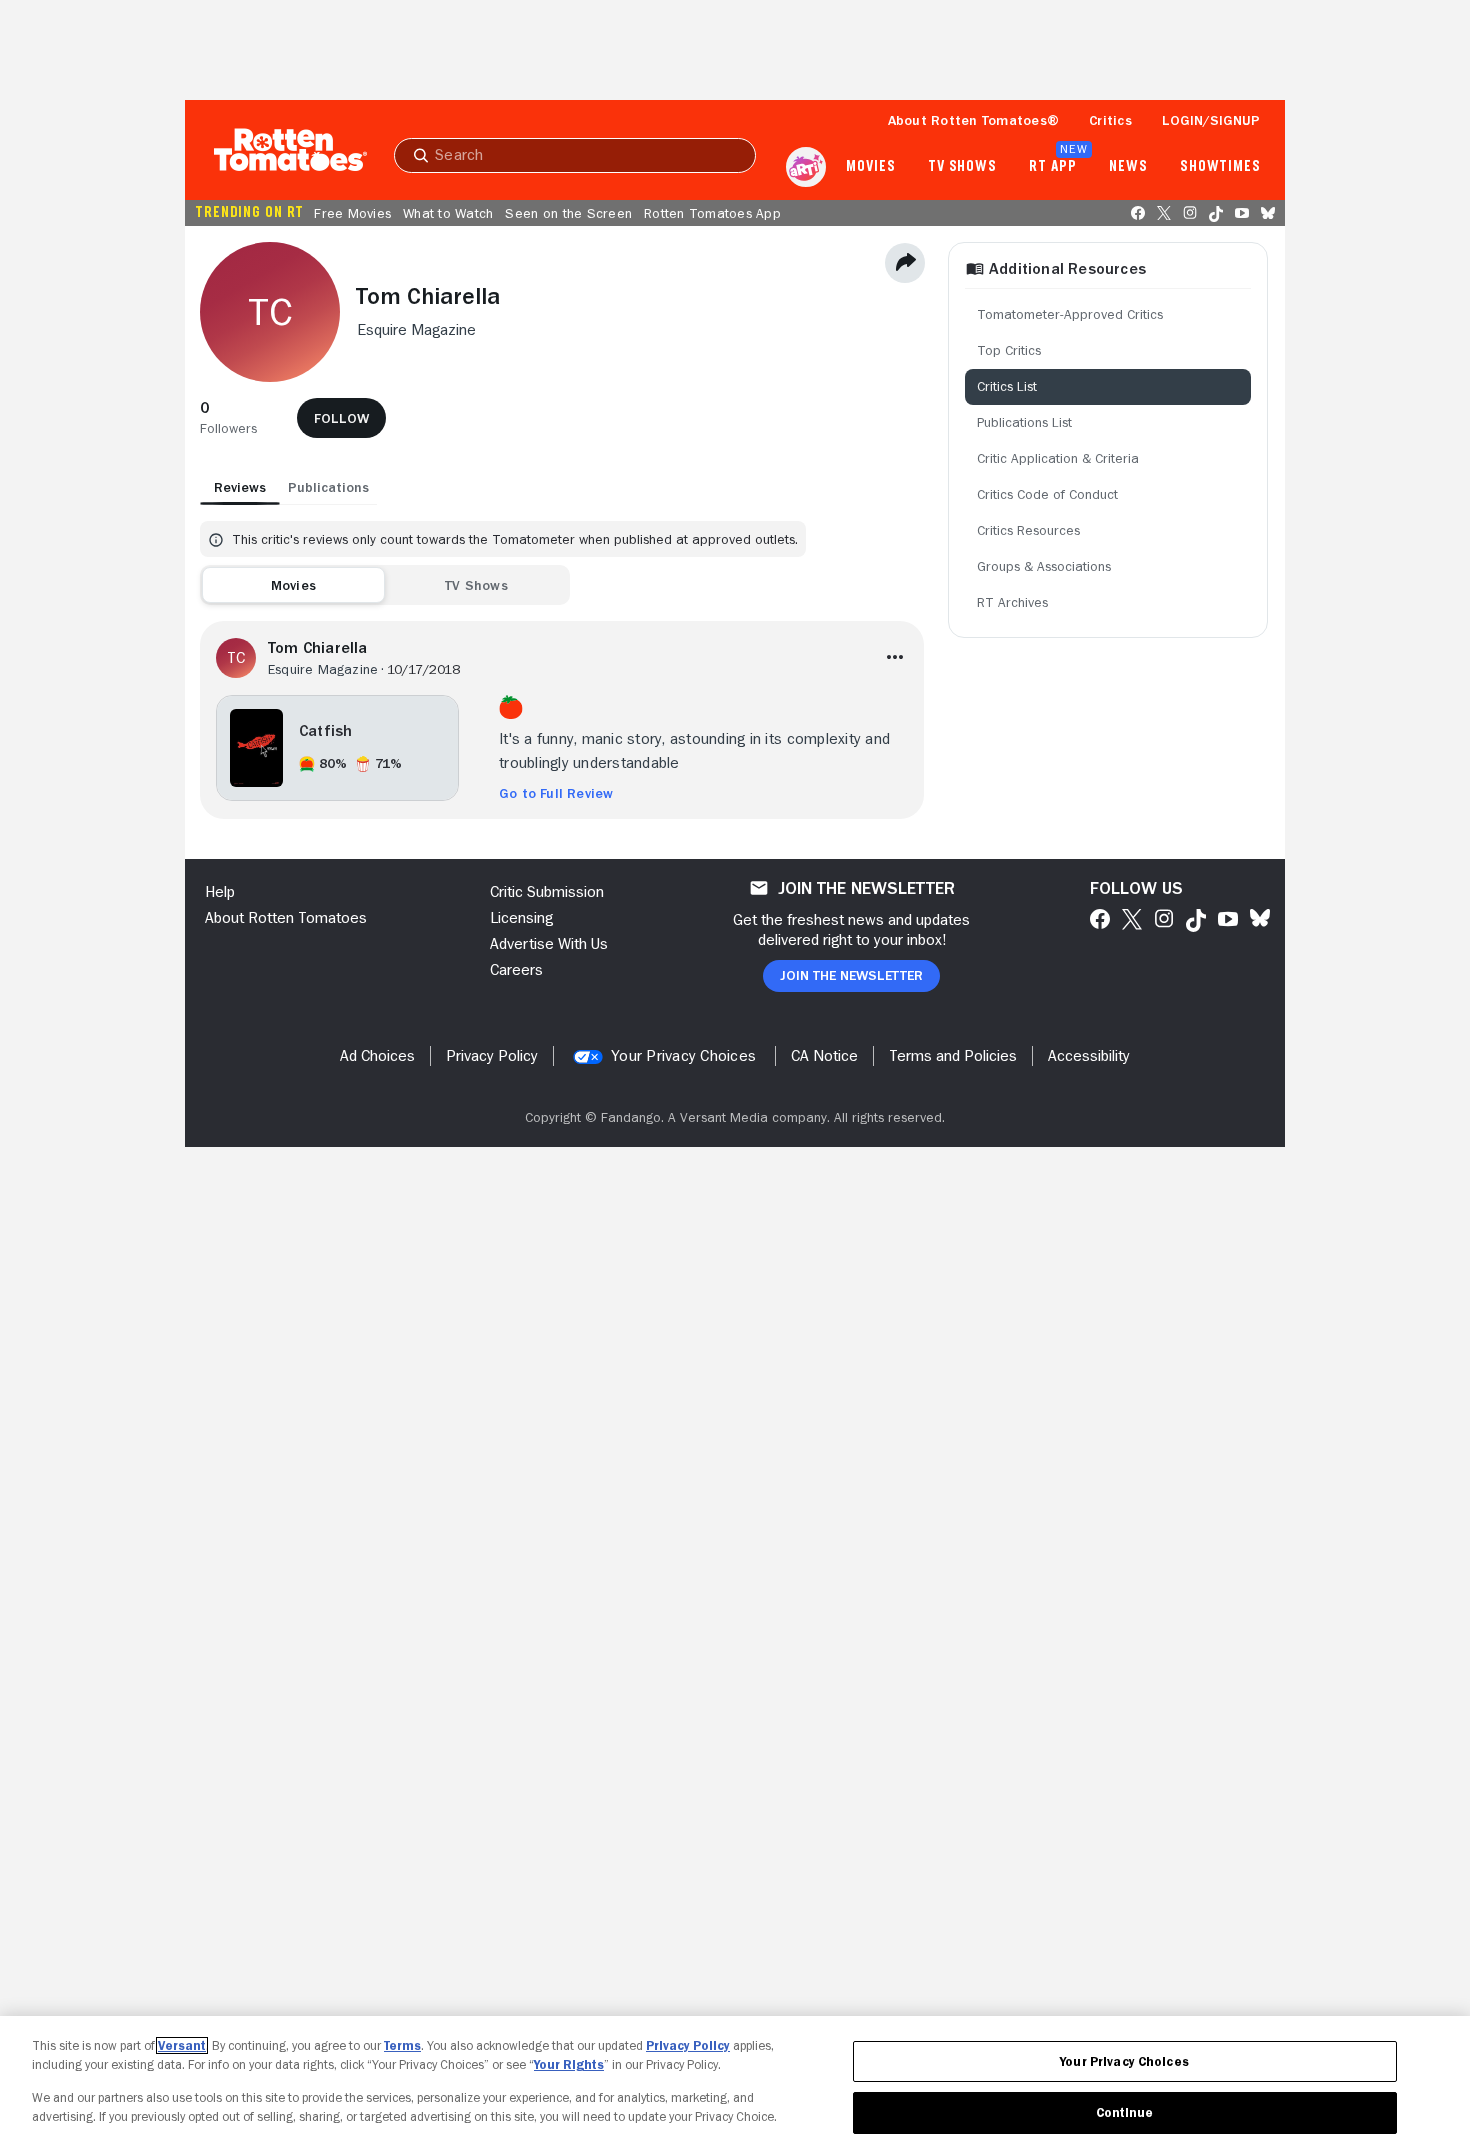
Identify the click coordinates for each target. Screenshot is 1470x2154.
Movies (870, 167)
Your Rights (569, 2064)
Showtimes (1220, 167)
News (1128, 167)
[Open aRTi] (806, 167)
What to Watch (448, 213)
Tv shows (962, 167)
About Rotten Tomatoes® (974, 120)
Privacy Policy (688, 2045)
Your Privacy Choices (683, 1056)
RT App (1052, 167)
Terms (402, 2045)
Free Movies (352, 213)
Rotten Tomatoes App (712, 213)
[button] (228, 418)
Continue (1125, 2112)
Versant (182, 2045)
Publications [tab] (328, 487)
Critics (1110, 120)
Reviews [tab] (240, 487)
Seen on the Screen (568, 213)
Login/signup (1211, 120)
